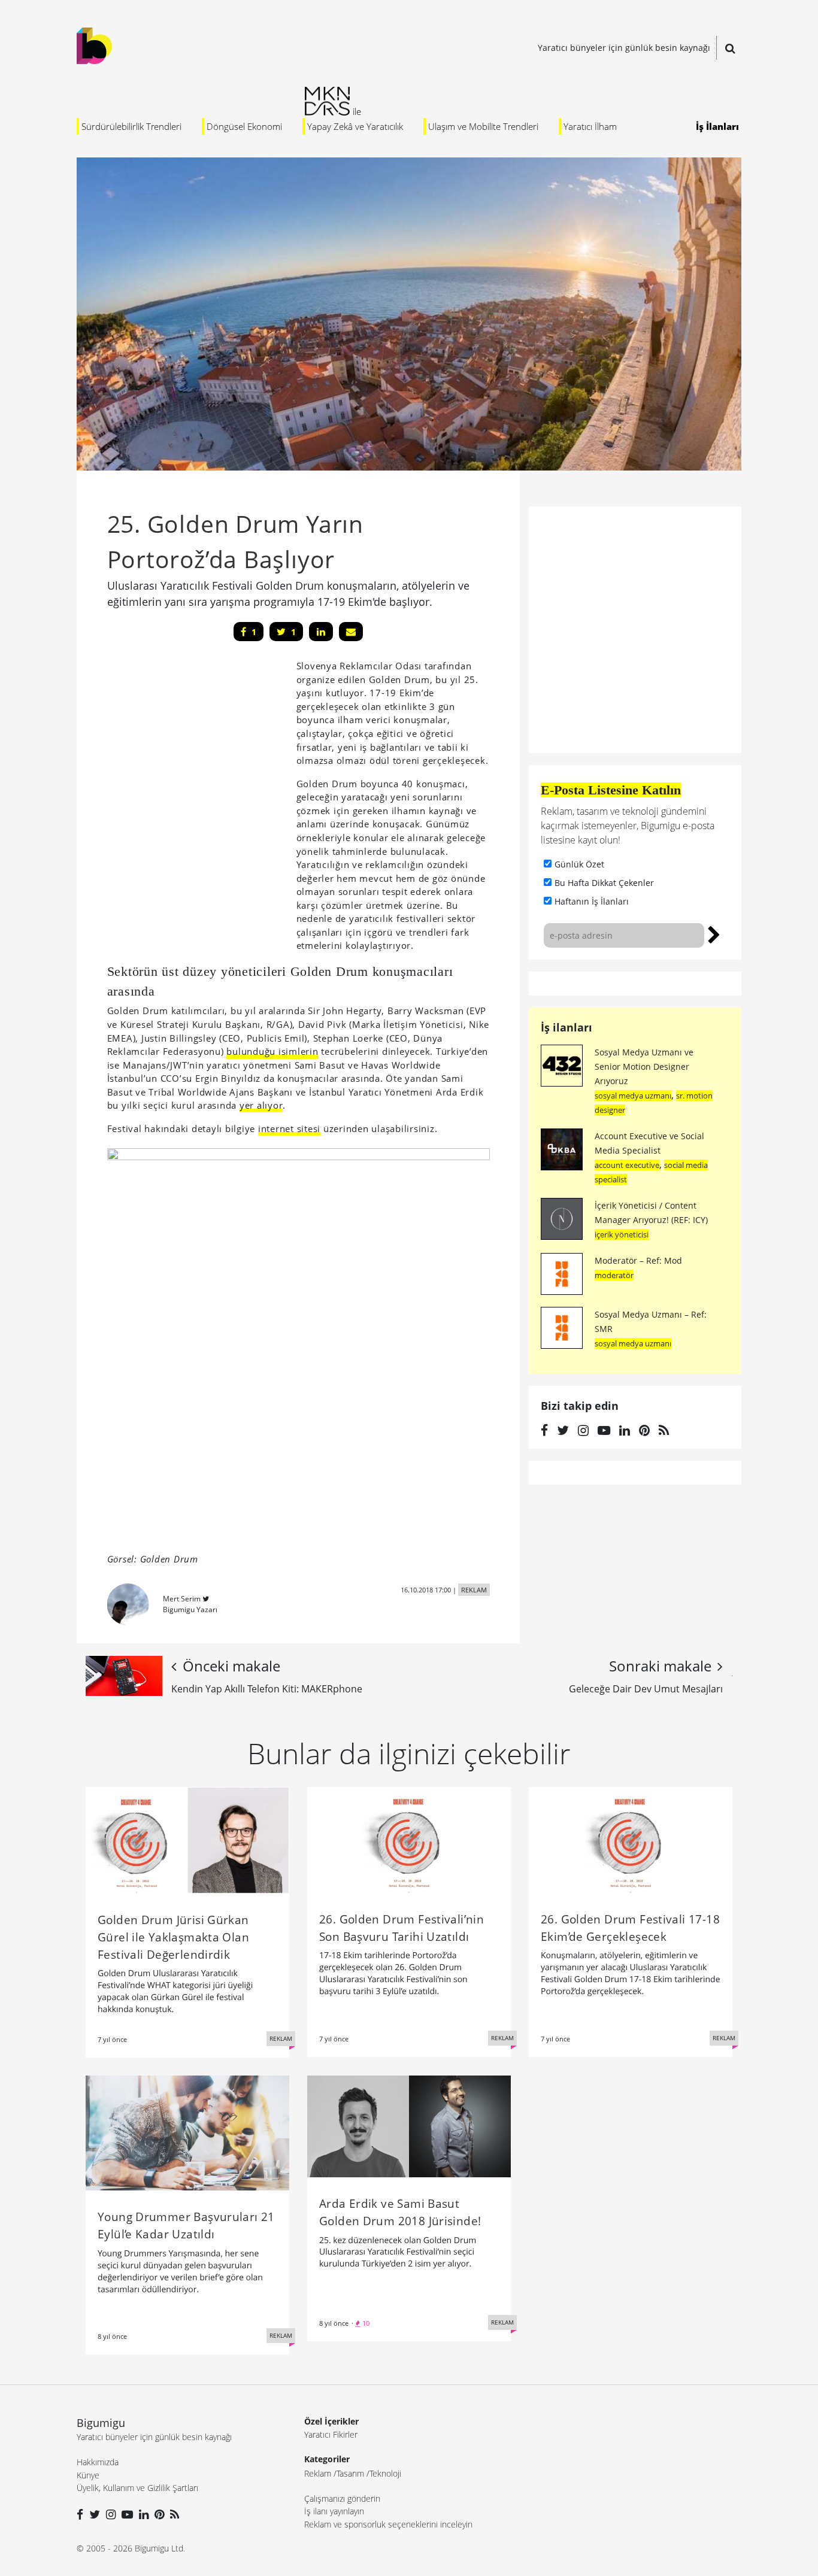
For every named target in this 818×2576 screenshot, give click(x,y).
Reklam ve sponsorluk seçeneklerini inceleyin (388, 2524)
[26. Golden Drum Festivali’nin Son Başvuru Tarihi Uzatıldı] (409, 1839)
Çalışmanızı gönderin (342, 2498)
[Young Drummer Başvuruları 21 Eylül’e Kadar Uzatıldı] (187, 2132)
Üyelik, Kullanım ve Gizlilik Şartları (137, 2488)
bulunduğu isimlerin (272, 1051)
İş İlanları (717, 126)
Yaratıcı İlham (590, 126)
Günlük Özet (579, 864)
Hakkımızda (98, 2462)
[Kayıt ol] (714, 933)
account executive (627, 1165)
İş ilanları (566, 1027)
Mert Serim (182, 1599)
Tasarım (350, 2473)
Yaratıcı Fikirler (331, 2434)
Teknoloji (385, 2473)
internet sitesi (289, 1128)
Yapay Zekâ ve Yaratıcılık (355, 126)
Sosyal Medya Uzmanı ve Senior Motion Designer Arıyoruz (644, 1066)
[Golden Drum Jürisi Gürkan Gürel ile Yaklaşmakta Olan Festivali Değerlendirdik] (187, 1839)
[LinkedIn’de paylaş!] (321, 632)
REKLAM (474, 1590)
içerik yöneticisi (622, 1234)
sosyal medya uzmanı (633, 1096)
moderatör (614, 1275)
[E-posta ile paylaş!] (351, 632)
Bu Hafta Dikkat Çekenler (604, 883)
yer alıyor (261, 1105)
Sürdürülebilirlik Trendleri (131, 126)
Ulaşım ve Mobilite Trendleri (483, 126)
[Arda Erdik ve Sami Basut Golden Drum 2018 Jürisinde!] (409, 2125)
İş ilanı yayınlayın (334, 2511)
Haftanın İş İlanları (592, 901)
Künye (88, 2475)
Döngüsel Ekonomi (244, 126)
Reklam (318, 2473)
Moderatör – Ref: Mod (638, 1260)
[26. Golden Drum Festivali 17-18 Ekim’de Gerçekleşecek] (631, 1839)
